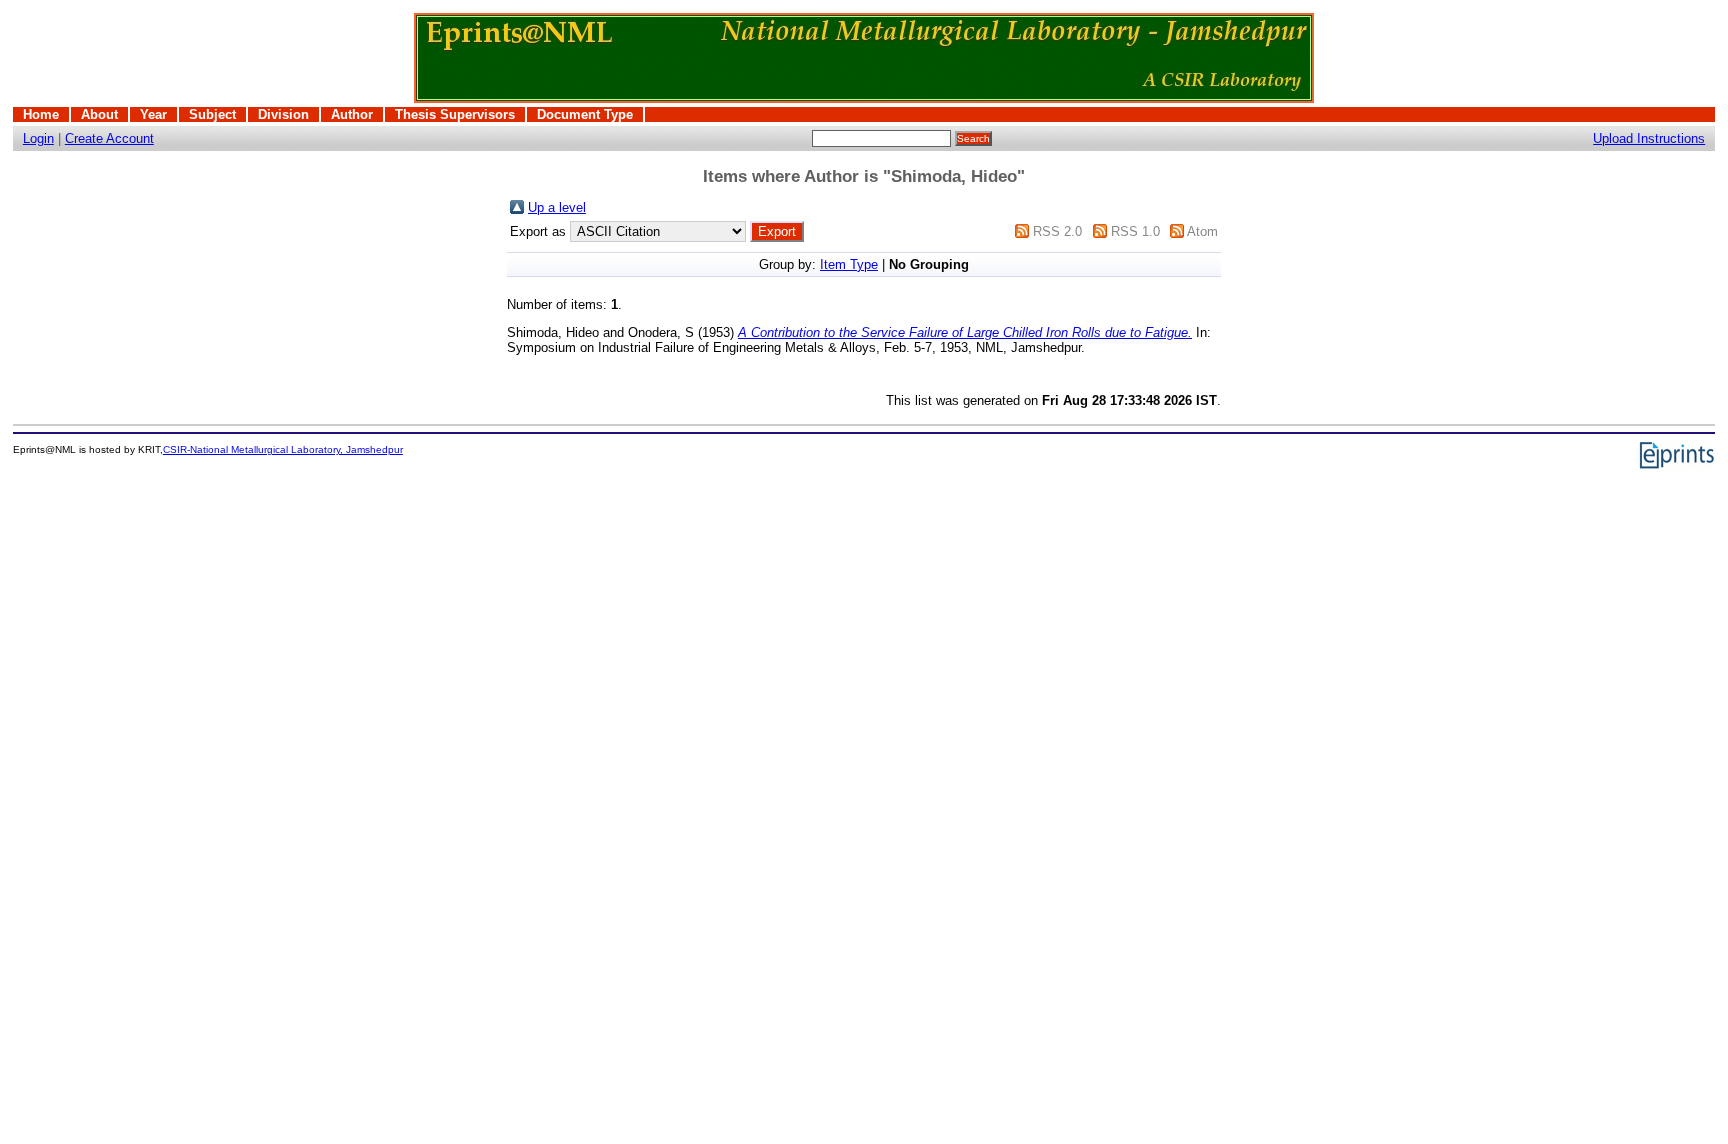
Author (352, 114)
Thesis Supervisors (455, 114)
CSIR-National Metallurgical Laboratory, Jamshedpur (283, 449)
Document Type (585, 114)
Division (283, 114)
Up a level (557, 207)
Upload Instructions (1649, 138)
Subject (212, 114)
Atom (1202, 231)
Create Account (109, 138)
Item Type (849, 264)
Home (41, 114)
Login (38, 138)
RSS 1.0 (1135, 231)
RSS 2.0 (1057, 231)
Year (153, 114)
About (99, 114)
